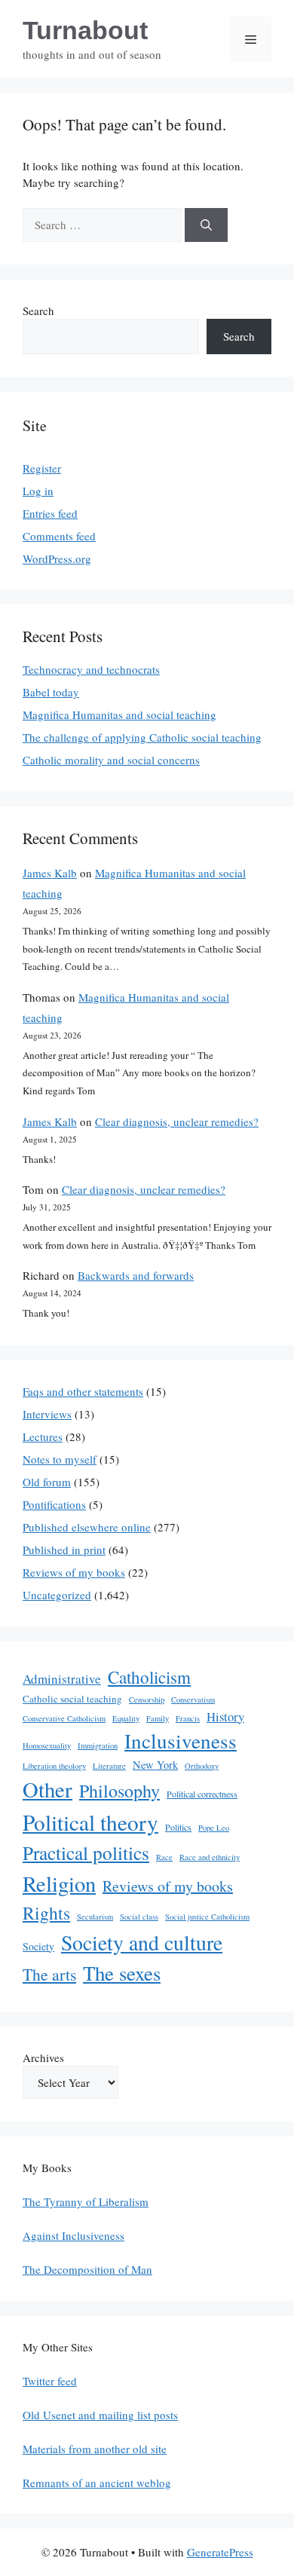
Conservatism (193, 1699)
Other (47, 1789)
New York (155, 1765)
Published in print (64, 1550)
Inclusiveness (181, 1741)
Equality (126, 1718)
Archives (43, 2057)
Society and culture (142, 1943)
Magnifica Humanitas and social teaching (119, 714)
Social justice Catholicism (207, 1917)
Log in (38, 491)
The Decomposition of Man (87, 2269)
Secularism (95, 1917)
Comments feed (59, 536)
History (225, 1716)
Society (38, 1946)
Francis (188, 1718)
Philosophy (119, 1791)
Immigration (98, 1745)
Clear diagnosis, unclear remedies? (177, 1121)
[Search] (206, 225)
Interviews (47, 1414)
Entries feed (50, 513)
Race (164, 1857)
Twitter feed (50, 2381)
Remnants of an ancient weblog (97, 2483)
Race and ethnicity (210, 1857)
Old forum (47, 1482)
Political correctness (202, 1794)
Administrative (62, 1679)
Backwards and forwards (136, 1275)
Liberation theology (54, 1766)
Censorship (147, 1699)
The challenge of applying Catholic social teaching (142, 737)
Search (38, 311)
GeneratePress (220, 2552)
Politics (178, 1827)
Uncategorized (57, 1595)
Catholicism (149, 1677)
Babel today (51, 692)
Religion (59, 1883)
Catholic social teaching (72, 1699)
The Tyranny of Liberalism (86, 2201)
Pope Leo (214, 1828)
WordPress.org (57, 558)
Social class (139, 1917)
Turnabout (85, 30)
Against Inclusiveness (73, 2235)
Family (158, 1718)
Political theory (90, 1822)
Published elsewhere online (87, 1527)
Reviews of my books (74, 1572)
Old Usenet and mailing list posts (100, 2415)
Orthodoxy (202, 1766)
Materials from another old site (95, 2449)
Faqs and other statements (83, 1391)
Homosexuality (47, 1745)
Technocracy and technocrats (91, 669)
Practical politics (86, 1852)
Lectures (43, 1436)
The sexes (122, 1973)
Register (42, 468)
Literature (109, 1766)
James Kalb (50, 873)
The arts (49, 1974)
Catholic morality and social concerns (111, 760)
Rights (46, 1913)
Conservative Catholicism (64, 1718)
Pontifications (54, 1504)
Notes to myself (60, 1459)
